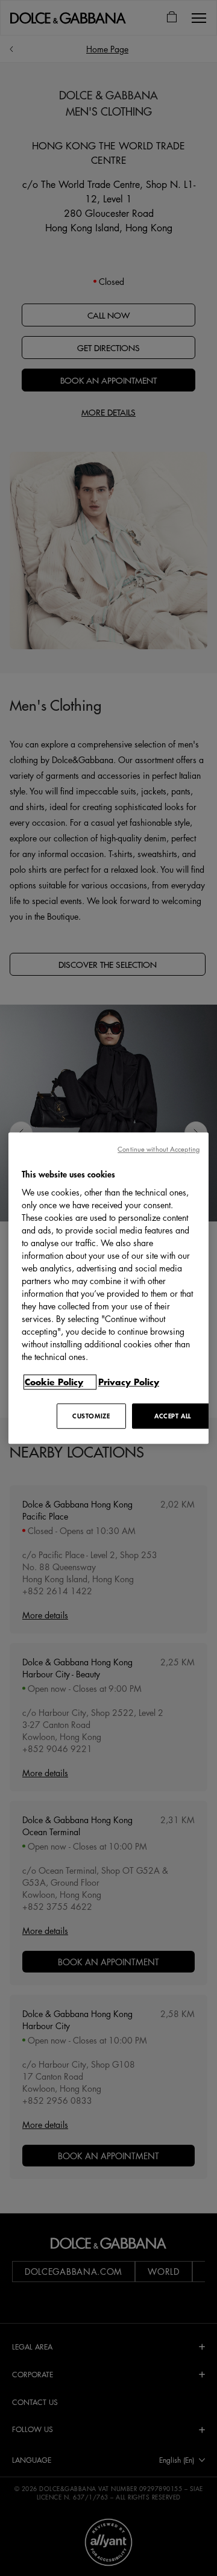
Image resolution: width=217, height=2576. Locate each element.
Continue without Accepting (159, 1149)
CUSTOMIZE (91, 1416)
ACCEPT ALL (173, 1416)
